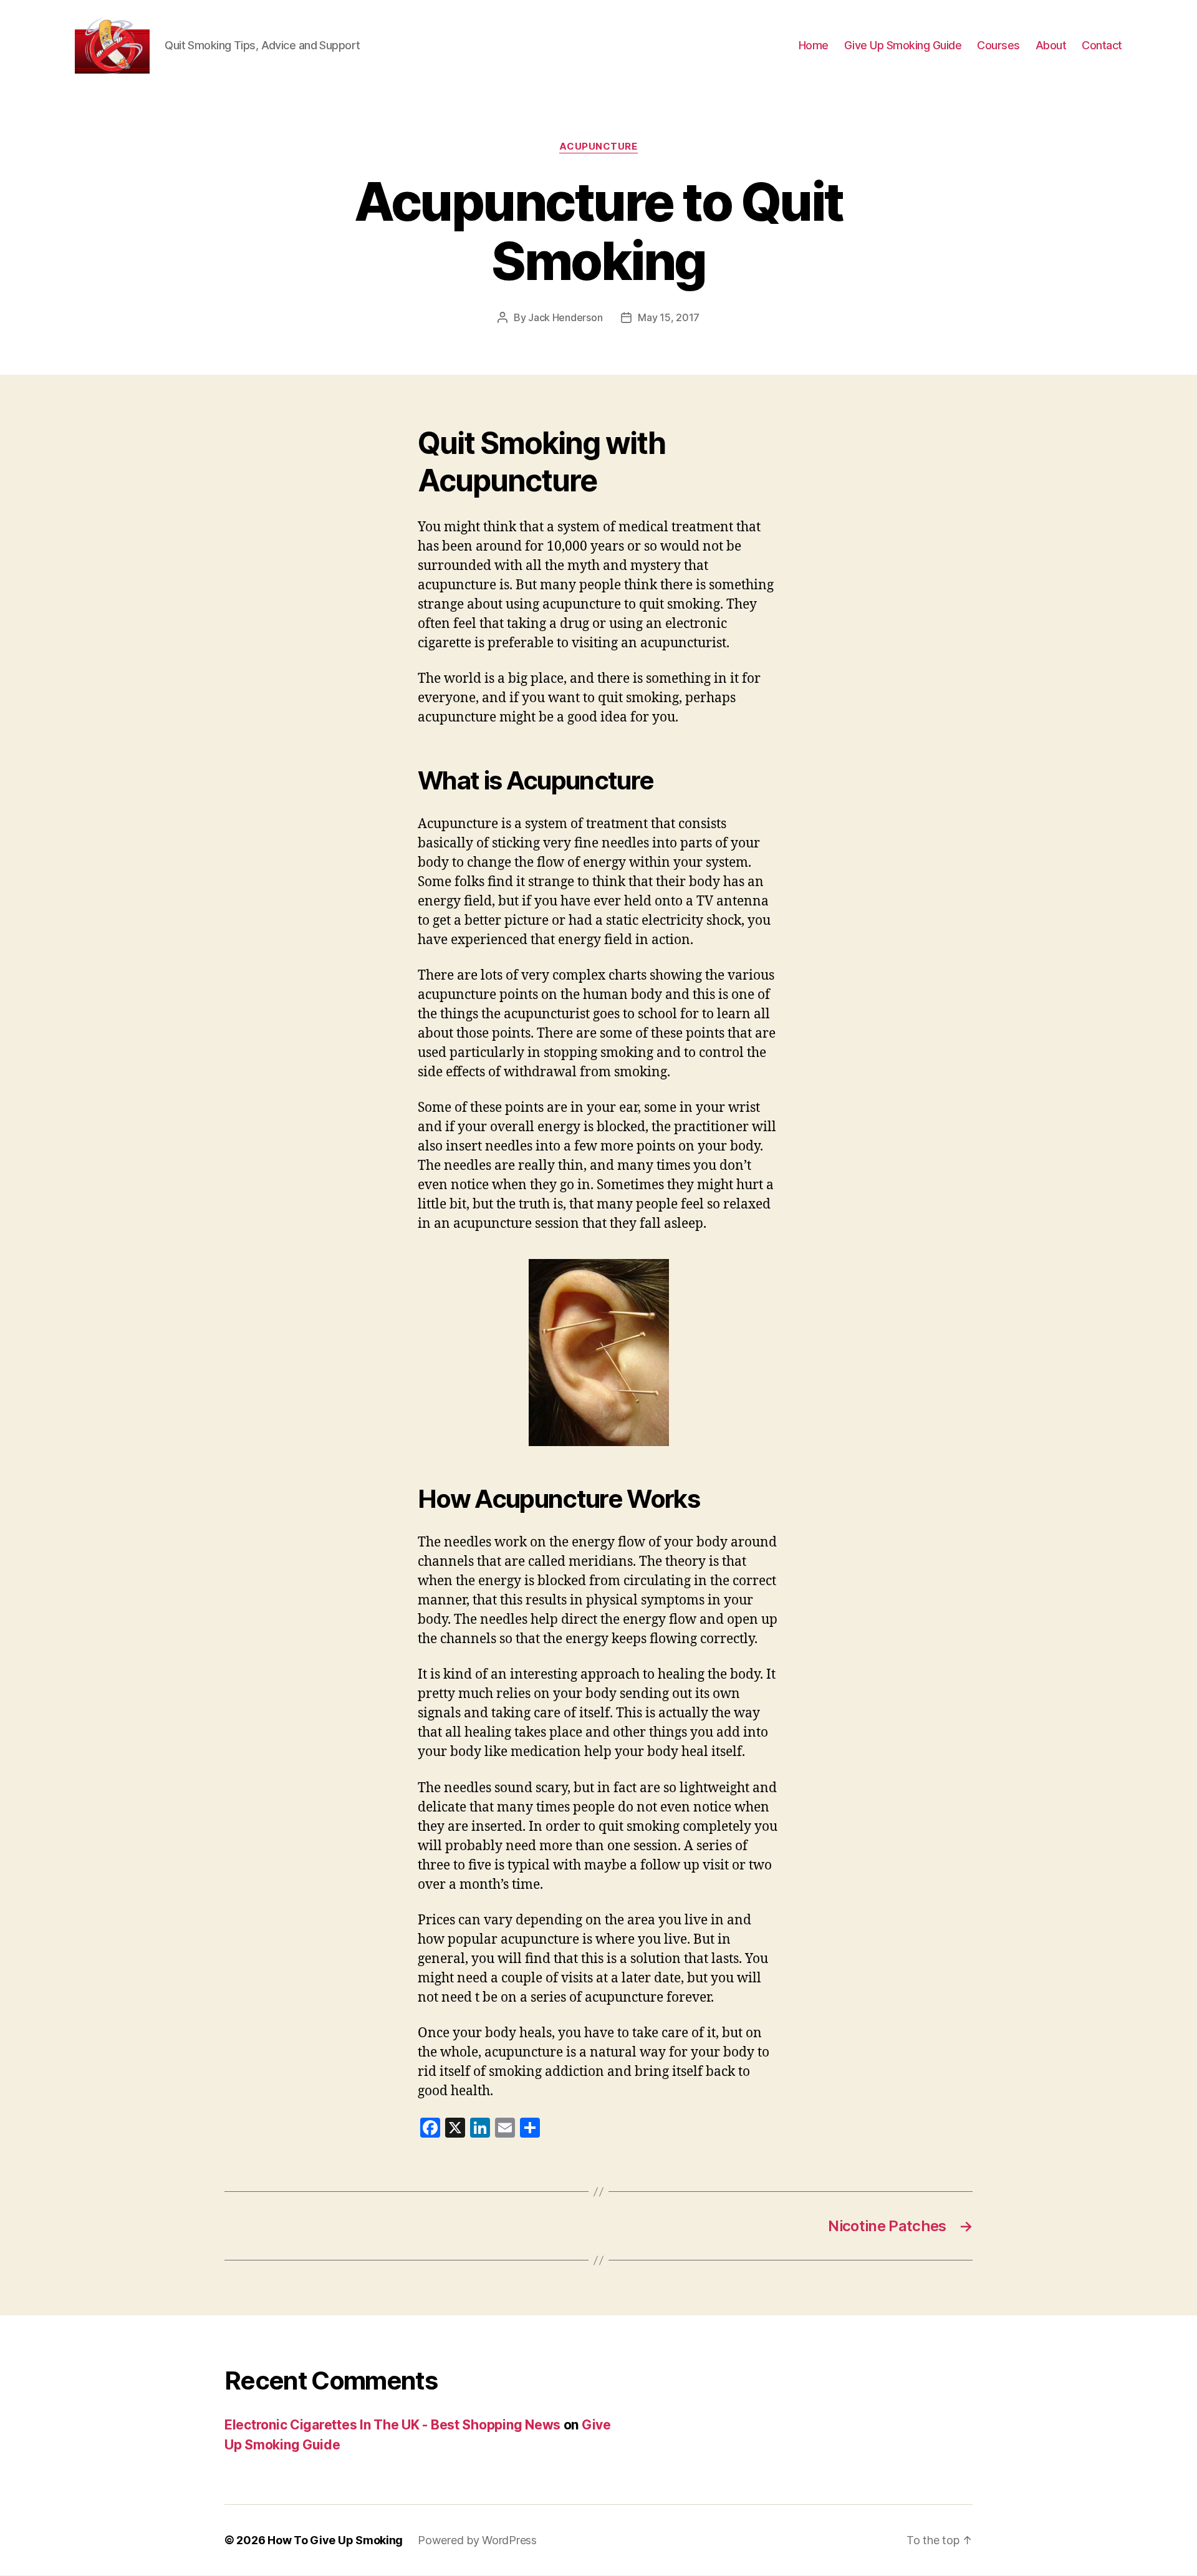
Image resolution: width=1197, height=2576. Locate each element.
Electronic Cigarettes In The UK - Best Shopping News (392, 2425)
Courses (998, 45)
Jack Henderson (565, 317)
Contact (1102, 45)
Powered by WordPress (477, 2540)
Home (814, 45)
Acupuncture (598, 147)
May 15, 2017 (669, 317)
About (1051, 45)
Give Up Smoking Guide (903, 45)
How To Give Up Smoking (335, 2540)
